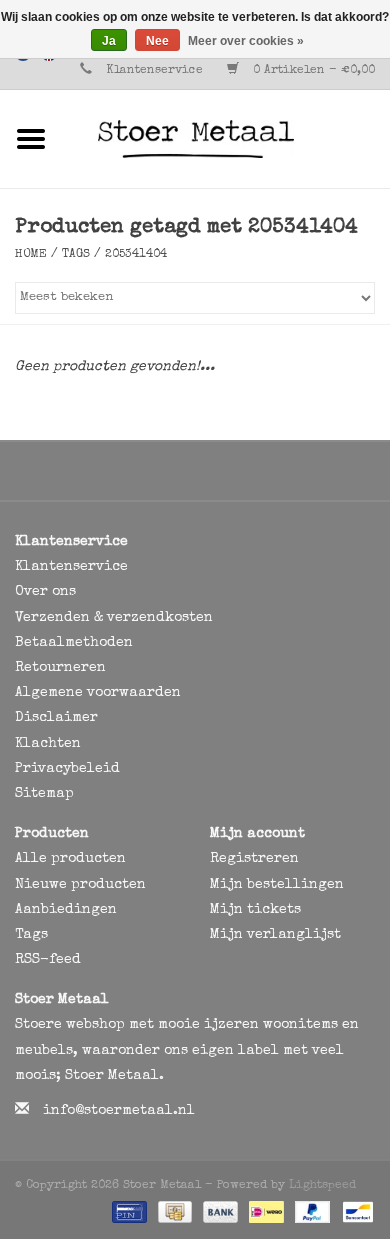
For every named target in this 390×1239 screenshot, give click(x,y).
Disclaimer (56, 718)
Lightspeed (322, 1186)
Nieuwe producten (80, 885)
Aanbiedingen (66, 910)
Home (31, 255)
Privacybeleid (67, 769)
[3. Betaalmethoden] (127, 1211)
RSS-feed (48, 960)
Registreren (254, 859)
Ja (109, 41)
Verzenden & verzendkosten (114, 618)
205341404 (136, 255)
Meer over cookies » (246, 41)
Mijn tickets (255, 910)
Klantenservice (154, 71)
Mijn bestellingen (277, 885)
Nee (157, 41)
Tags (76, 255)
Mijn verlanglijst (275, 935)
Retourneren (60, 668)
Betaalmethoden (74, 643)
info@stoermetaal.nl (119, 1111)
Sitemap (44, 794)
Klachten (48, 744)
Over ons (45, 592)
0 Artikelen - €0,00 (312, 71)
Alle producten (70, 859)
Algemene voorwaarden (98, 693)
